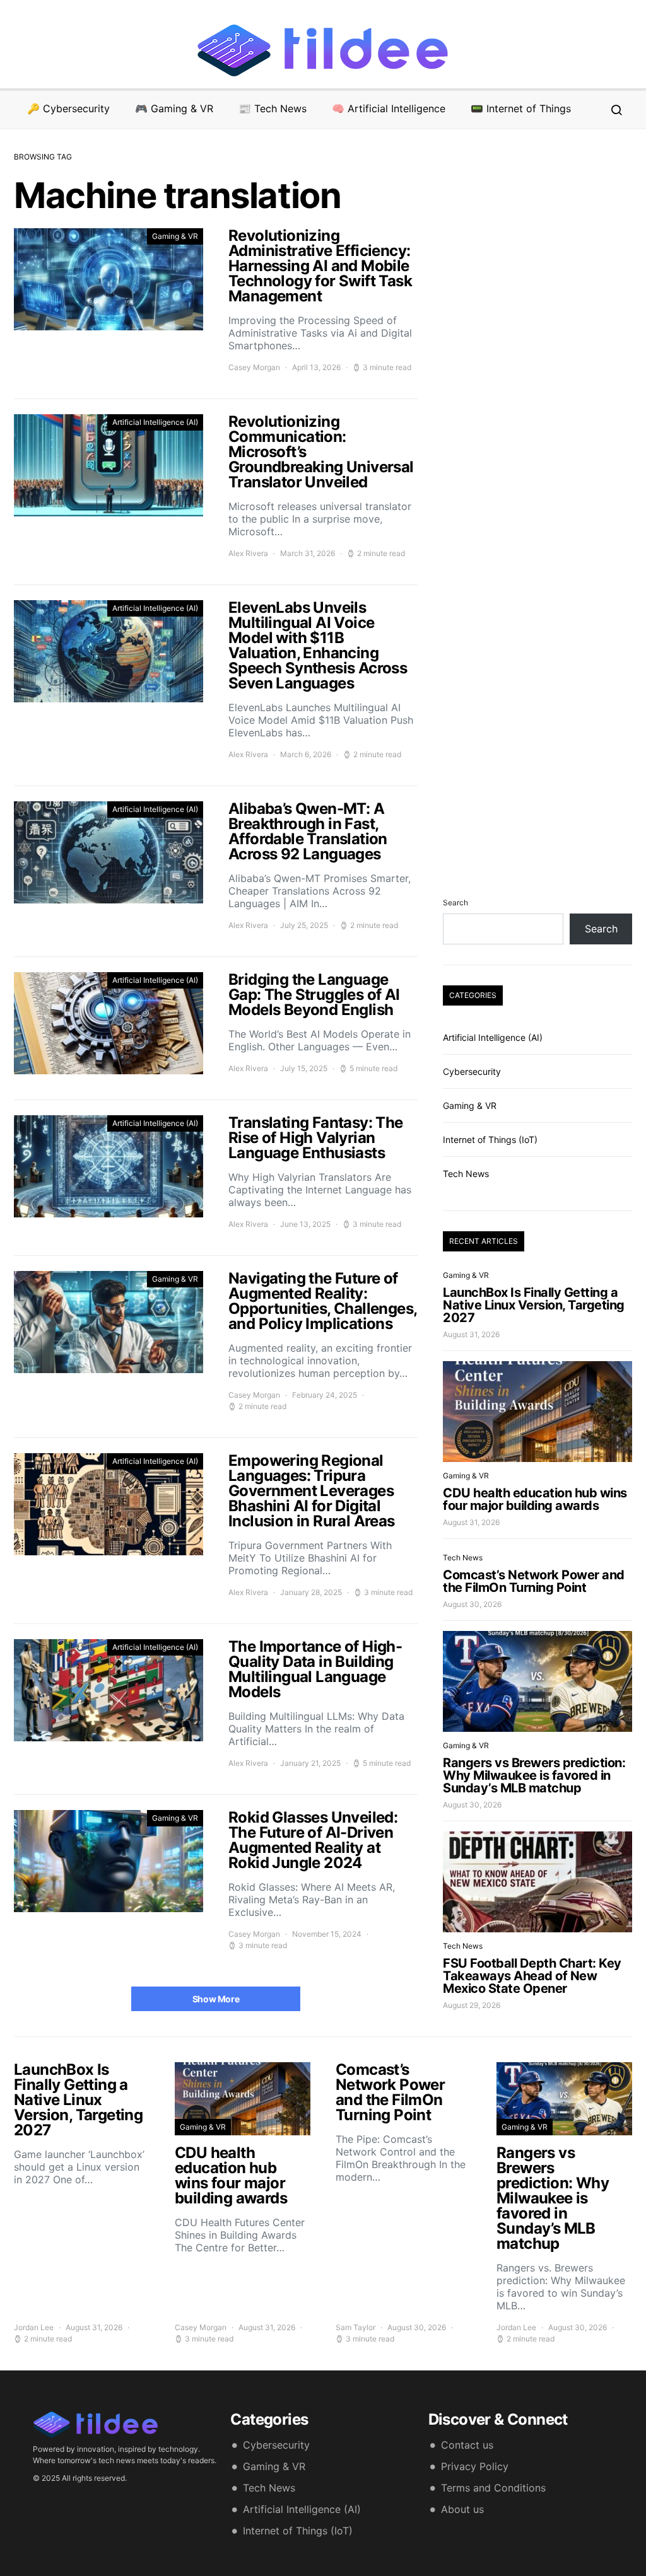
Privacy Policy (475, 2466)
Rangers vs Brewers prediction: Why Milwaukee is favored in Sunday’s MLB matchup (534, 1775)
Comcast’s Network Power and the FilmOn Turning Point (534, 1581)
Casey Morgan (254, 367)
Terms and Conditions (493, 2488)
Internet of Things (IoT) (490, 1140)
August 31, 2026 (471, 1334)
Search (455, 902)
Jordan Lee (34, 2327)
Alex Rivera (248, 553)
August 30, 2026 (472, 1604)
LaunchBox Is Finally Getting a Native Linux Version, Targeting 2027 (534, 1305)
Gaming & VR (175, 236)
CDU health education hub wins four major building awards (535, 1499)
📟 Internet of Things (521, 108)
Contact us (467, 2445)
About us (462, 2509)
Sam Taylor (355, 2327)
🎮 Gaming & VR (174, 108)
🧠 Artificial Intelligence (389, 108)
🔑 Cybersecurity (68, 108)
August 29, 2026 (472, 2005)
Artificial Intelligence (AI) (155, 422)
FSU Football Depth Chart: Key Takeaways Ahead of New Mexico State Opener (532, 1976)
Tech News (466, 1174)
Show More (216, 1999)
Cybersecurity (472, 1071)
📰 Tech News (273, 108)
